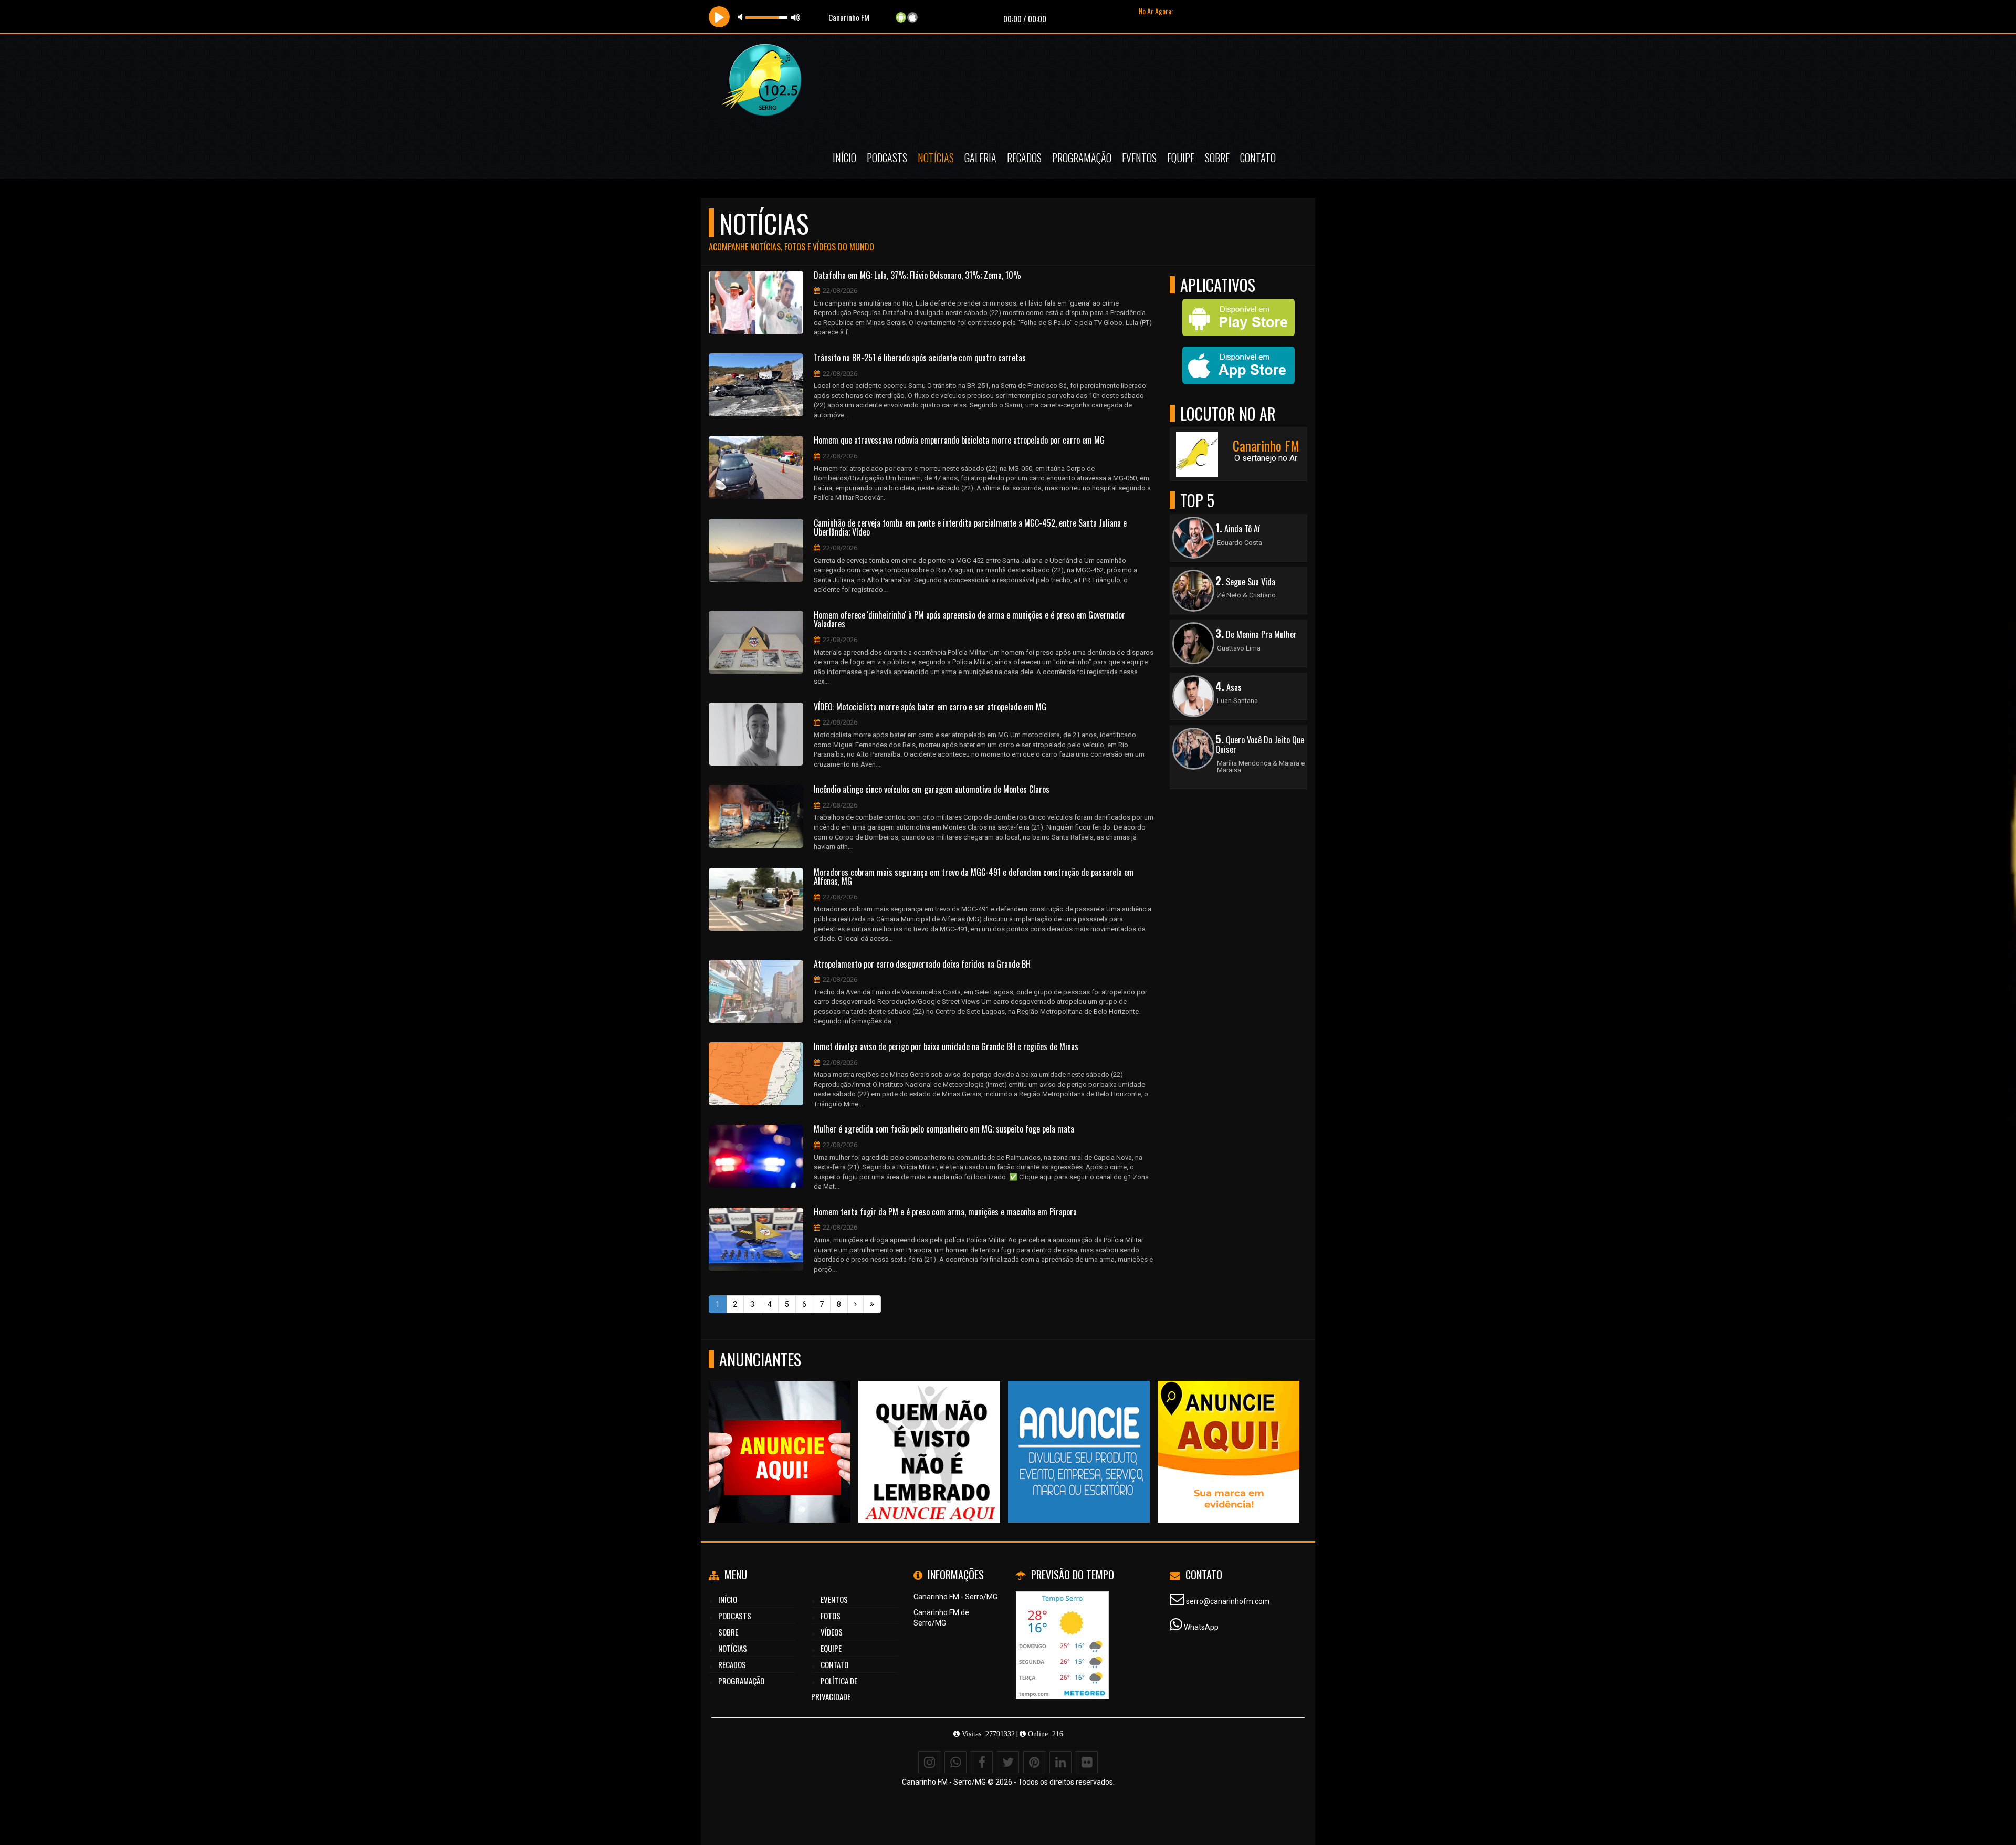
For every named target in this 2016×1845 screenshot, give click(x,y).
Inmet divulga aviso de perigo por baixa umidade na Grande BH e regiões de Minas (946, 1047)
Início (844, 158)
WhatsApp (1201, 1627)
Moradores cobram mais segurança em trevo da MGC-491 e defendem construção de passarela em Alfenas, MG (974, 877)
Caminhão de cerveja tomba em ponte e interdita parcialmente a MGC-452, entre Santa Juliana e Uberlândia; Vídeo (970, 528)
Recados (1024, 158)
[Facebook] (982, 1762)
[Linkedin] (1060, 1762)
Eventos (1139, 158)
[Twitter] (1008, 1762)
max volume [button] (796, 17)
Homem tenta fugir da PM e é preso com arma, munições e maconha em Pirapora (945, 1212)
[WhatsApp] (955, 1762)
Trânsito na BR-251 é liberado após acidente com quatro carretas (920, 358)
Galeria (980, 158)
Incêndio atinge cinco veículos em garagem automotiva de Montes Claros (932, 790)
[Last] (872, 1304)
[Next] (855, 1304)
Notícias (936, 158)
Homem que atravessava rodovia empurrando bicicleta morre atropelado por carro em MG (959, 441)
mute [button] (742, 17)
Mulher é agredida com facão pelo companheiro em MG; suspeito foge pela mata (944, 1129)
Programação (1082, 158)
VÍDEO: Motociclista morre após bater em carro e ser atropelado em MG (930, 707)
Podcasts (887, 158)
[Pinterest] (1034, 1762)
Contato (1258, 158)
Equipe (1181, 158)
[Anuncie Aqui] (780, 1433)
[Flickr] (1087, 1762)
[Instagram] (929, 1762)
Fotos (831, 1616)
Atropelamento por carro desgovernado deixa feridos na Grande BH (922, 965)
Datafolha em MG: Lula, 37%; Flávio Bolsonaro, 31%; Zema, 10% (917, 276)
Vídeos (832, 1632)
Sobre (1217, 158)
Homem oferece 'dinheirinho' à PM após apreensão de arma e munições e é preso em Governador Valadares (969, 620)
